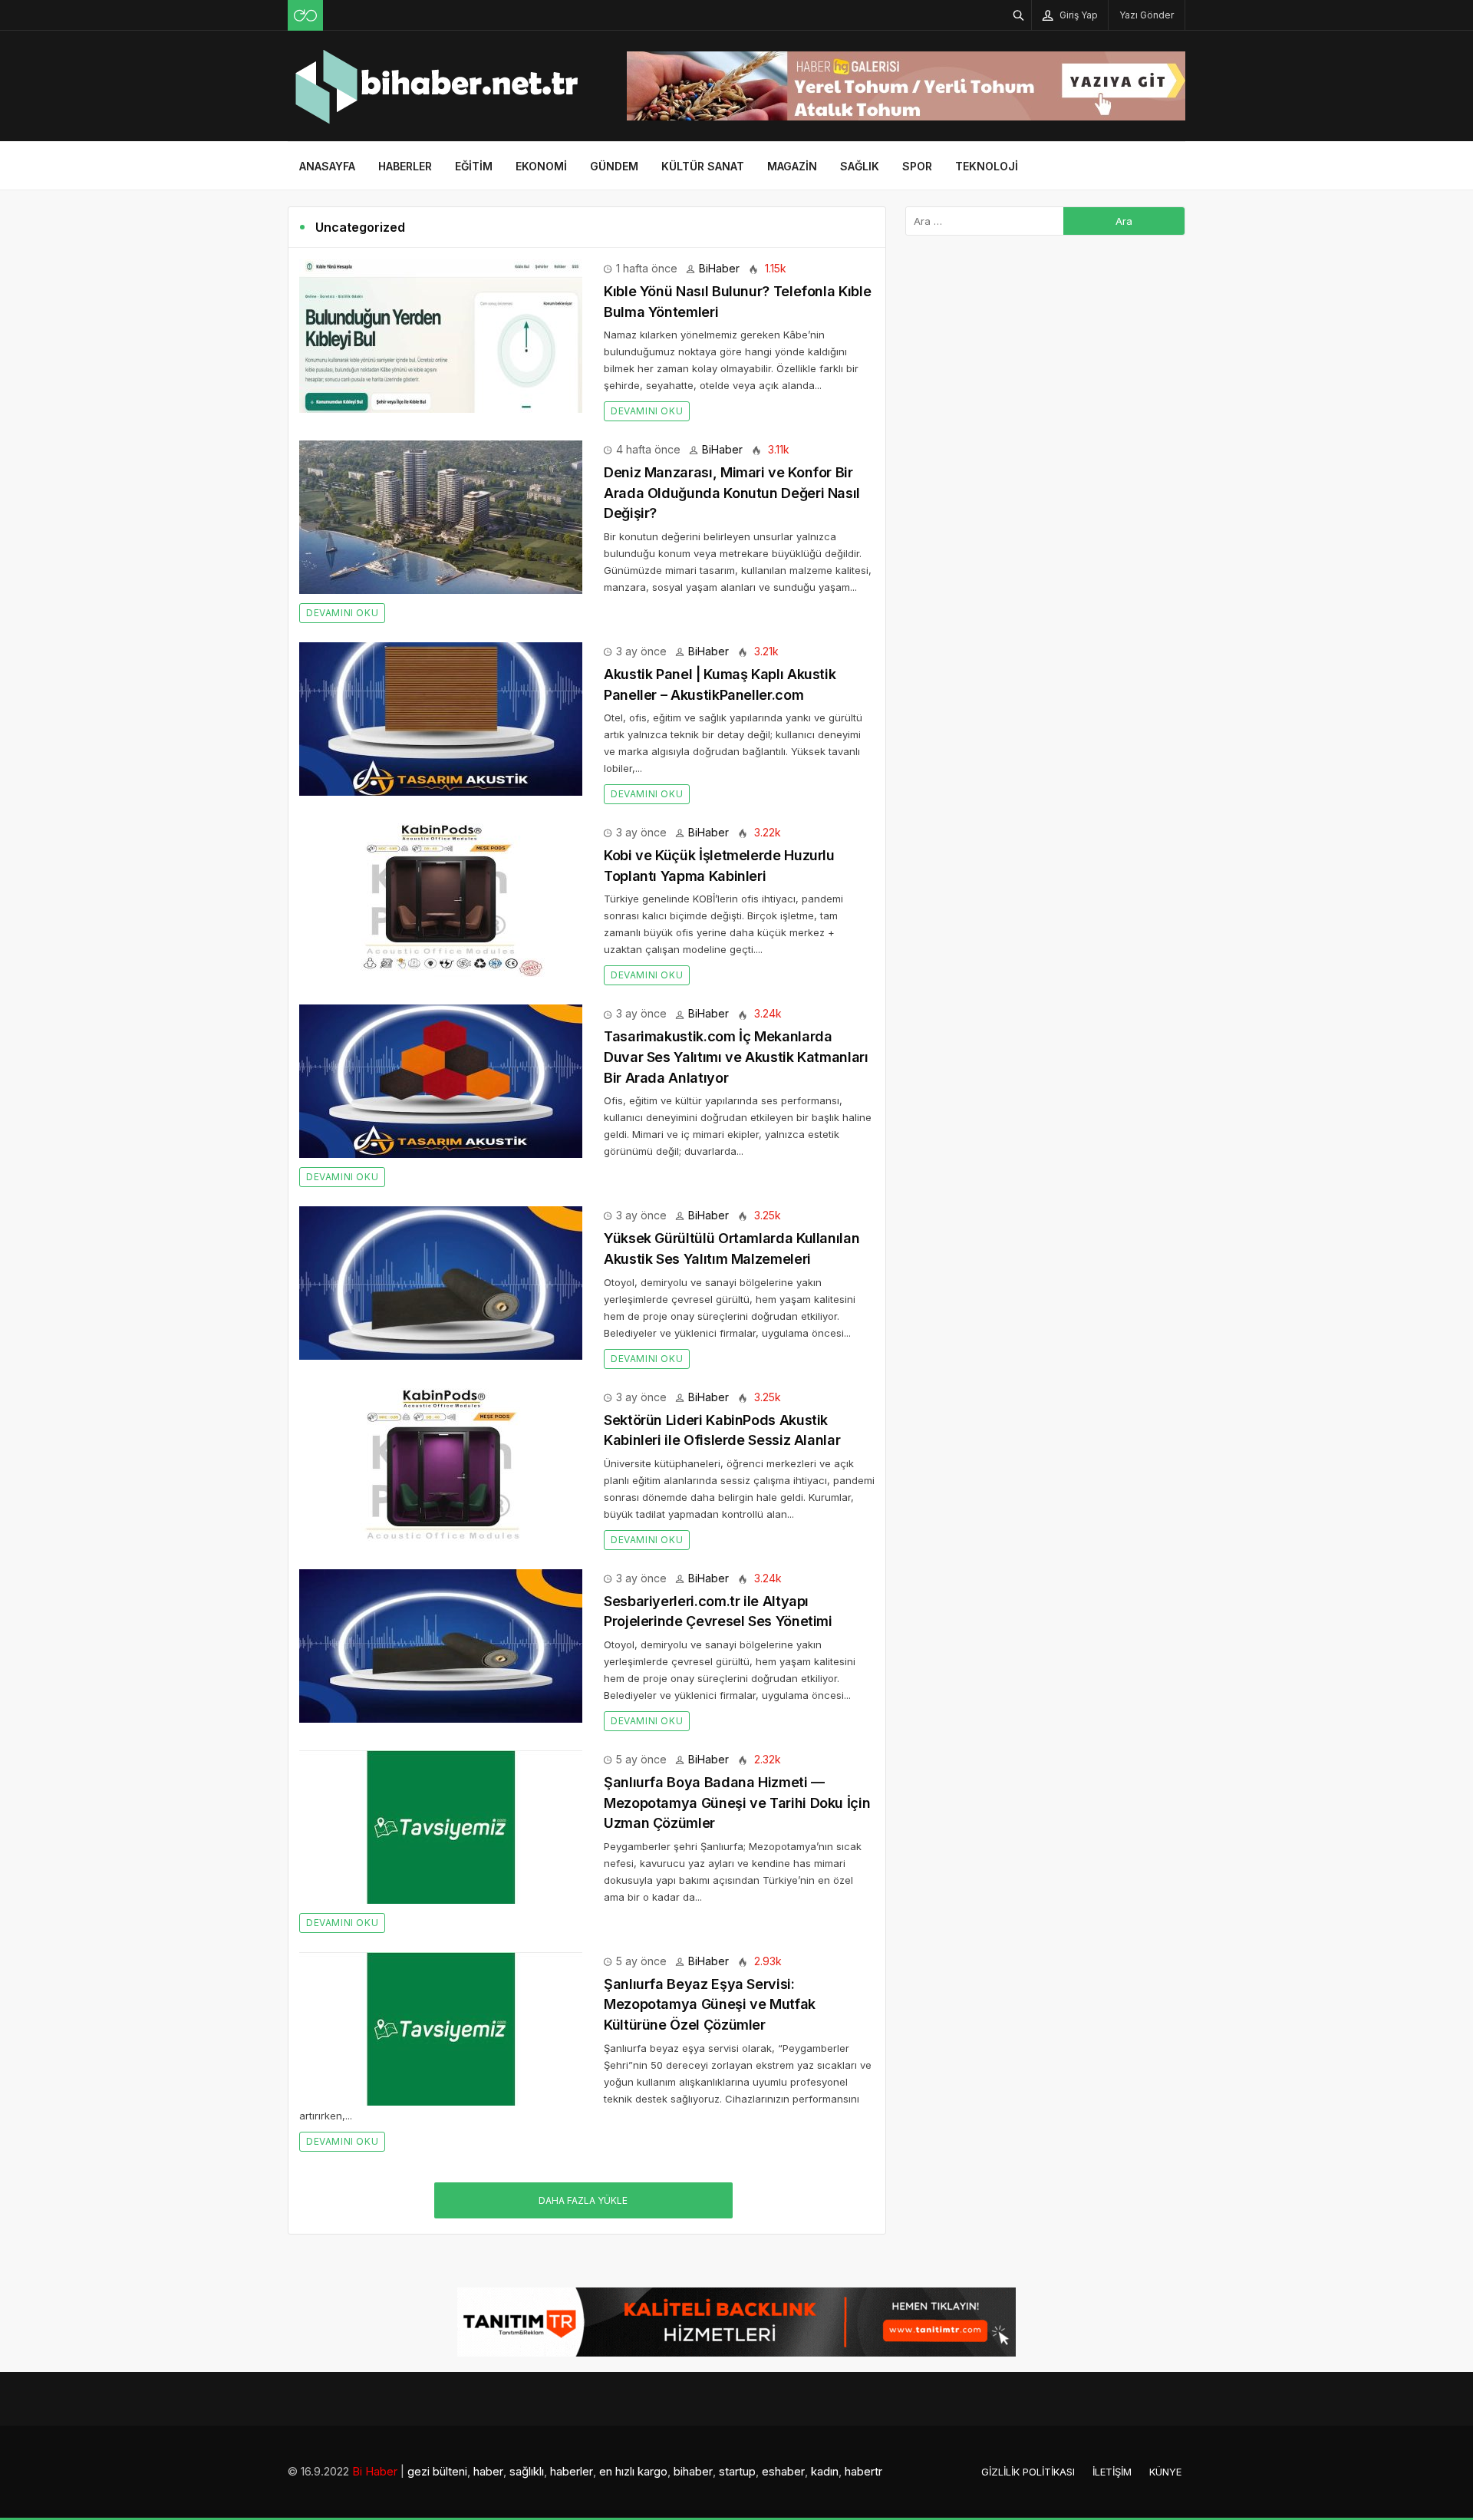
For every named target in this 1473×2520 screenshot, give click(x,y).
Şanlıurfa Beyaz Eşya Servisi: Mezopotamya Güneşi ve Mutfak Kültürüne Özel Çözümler (710, 2004)
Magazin (792, 166)
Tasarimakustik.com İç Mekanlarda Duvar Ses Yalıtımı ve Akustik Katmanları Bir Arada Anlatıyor (736, 1057)
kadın (825, 2471)
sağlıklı (527, 2471)
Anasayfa (327, 166)
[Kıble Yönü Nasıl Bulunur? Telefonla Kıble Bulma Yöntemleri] (441, 335)
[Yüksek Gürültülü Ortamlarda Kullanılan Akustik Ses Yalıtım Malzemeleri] (441, 1282)
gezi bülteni (437, 2471)
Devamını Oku (647, 411)
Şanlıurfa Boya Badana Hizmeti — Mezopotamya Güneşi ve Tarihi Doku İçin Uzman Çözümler (737, 1803)
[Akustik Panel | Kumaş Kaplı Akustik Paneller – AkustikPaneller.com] (441, 718)
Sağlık (860, 166)
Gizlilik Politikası (1028, 2472)
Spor (917, 166)
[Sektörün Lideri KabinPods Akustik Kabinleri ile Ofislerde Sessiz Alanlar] (441, 1463)
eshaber (783, 2471)
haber (488, 2471)
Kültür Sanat (703, 166)
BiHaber (719, 268)
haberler (572, 2471)
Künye (1165, 2472)
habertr (863, 2471)
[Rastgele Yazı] (305, 15)
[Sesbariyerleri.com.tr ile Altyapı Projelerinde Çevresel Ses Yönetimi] (441, 1645)
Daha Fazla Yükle (583, 2200)
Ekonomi (541, 166)
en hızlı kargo (633, 2471)
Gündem (614, 166)
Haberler (405, 166)
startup (737, 2471)
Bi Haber (375, 2471)
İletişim (1112, 2472)
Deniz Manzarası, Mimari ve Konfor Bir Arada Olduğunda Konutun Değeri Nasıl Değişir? (732, 493)
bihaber (693, 2471)
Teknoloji (987, 166)
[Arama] (1019, 15)
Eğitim (474, 166)
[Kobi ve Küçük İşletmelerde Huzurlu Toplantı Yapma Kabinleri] (441, 899)
